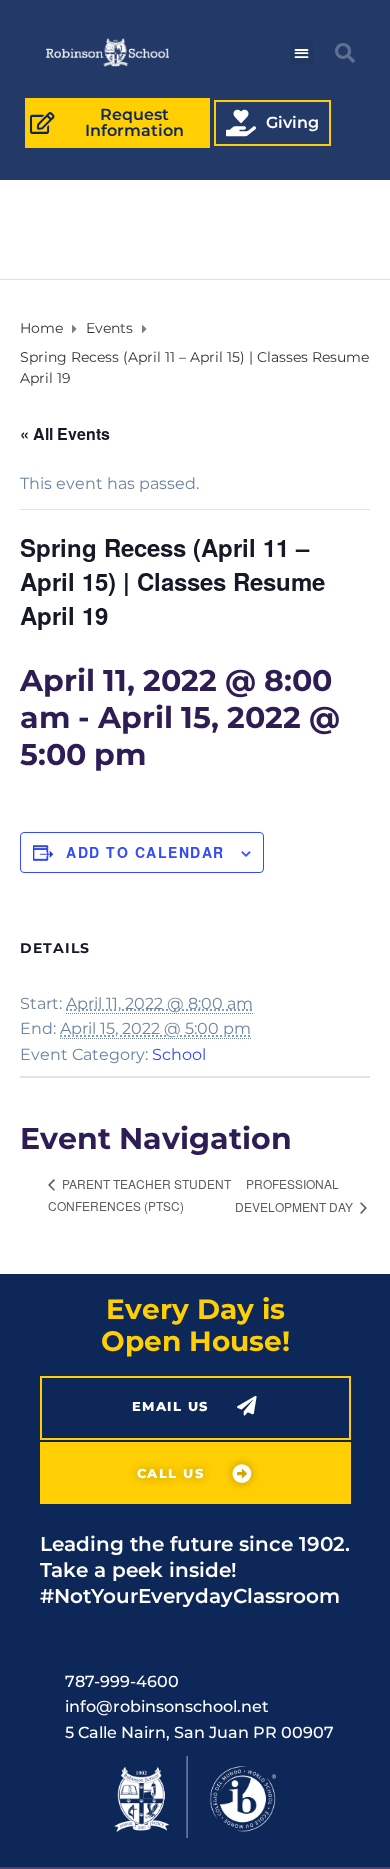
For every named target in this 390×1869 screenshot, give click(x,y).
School (179, 1054)
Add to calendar (145, 852)
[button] (301, 52)
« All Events (65, 433)
